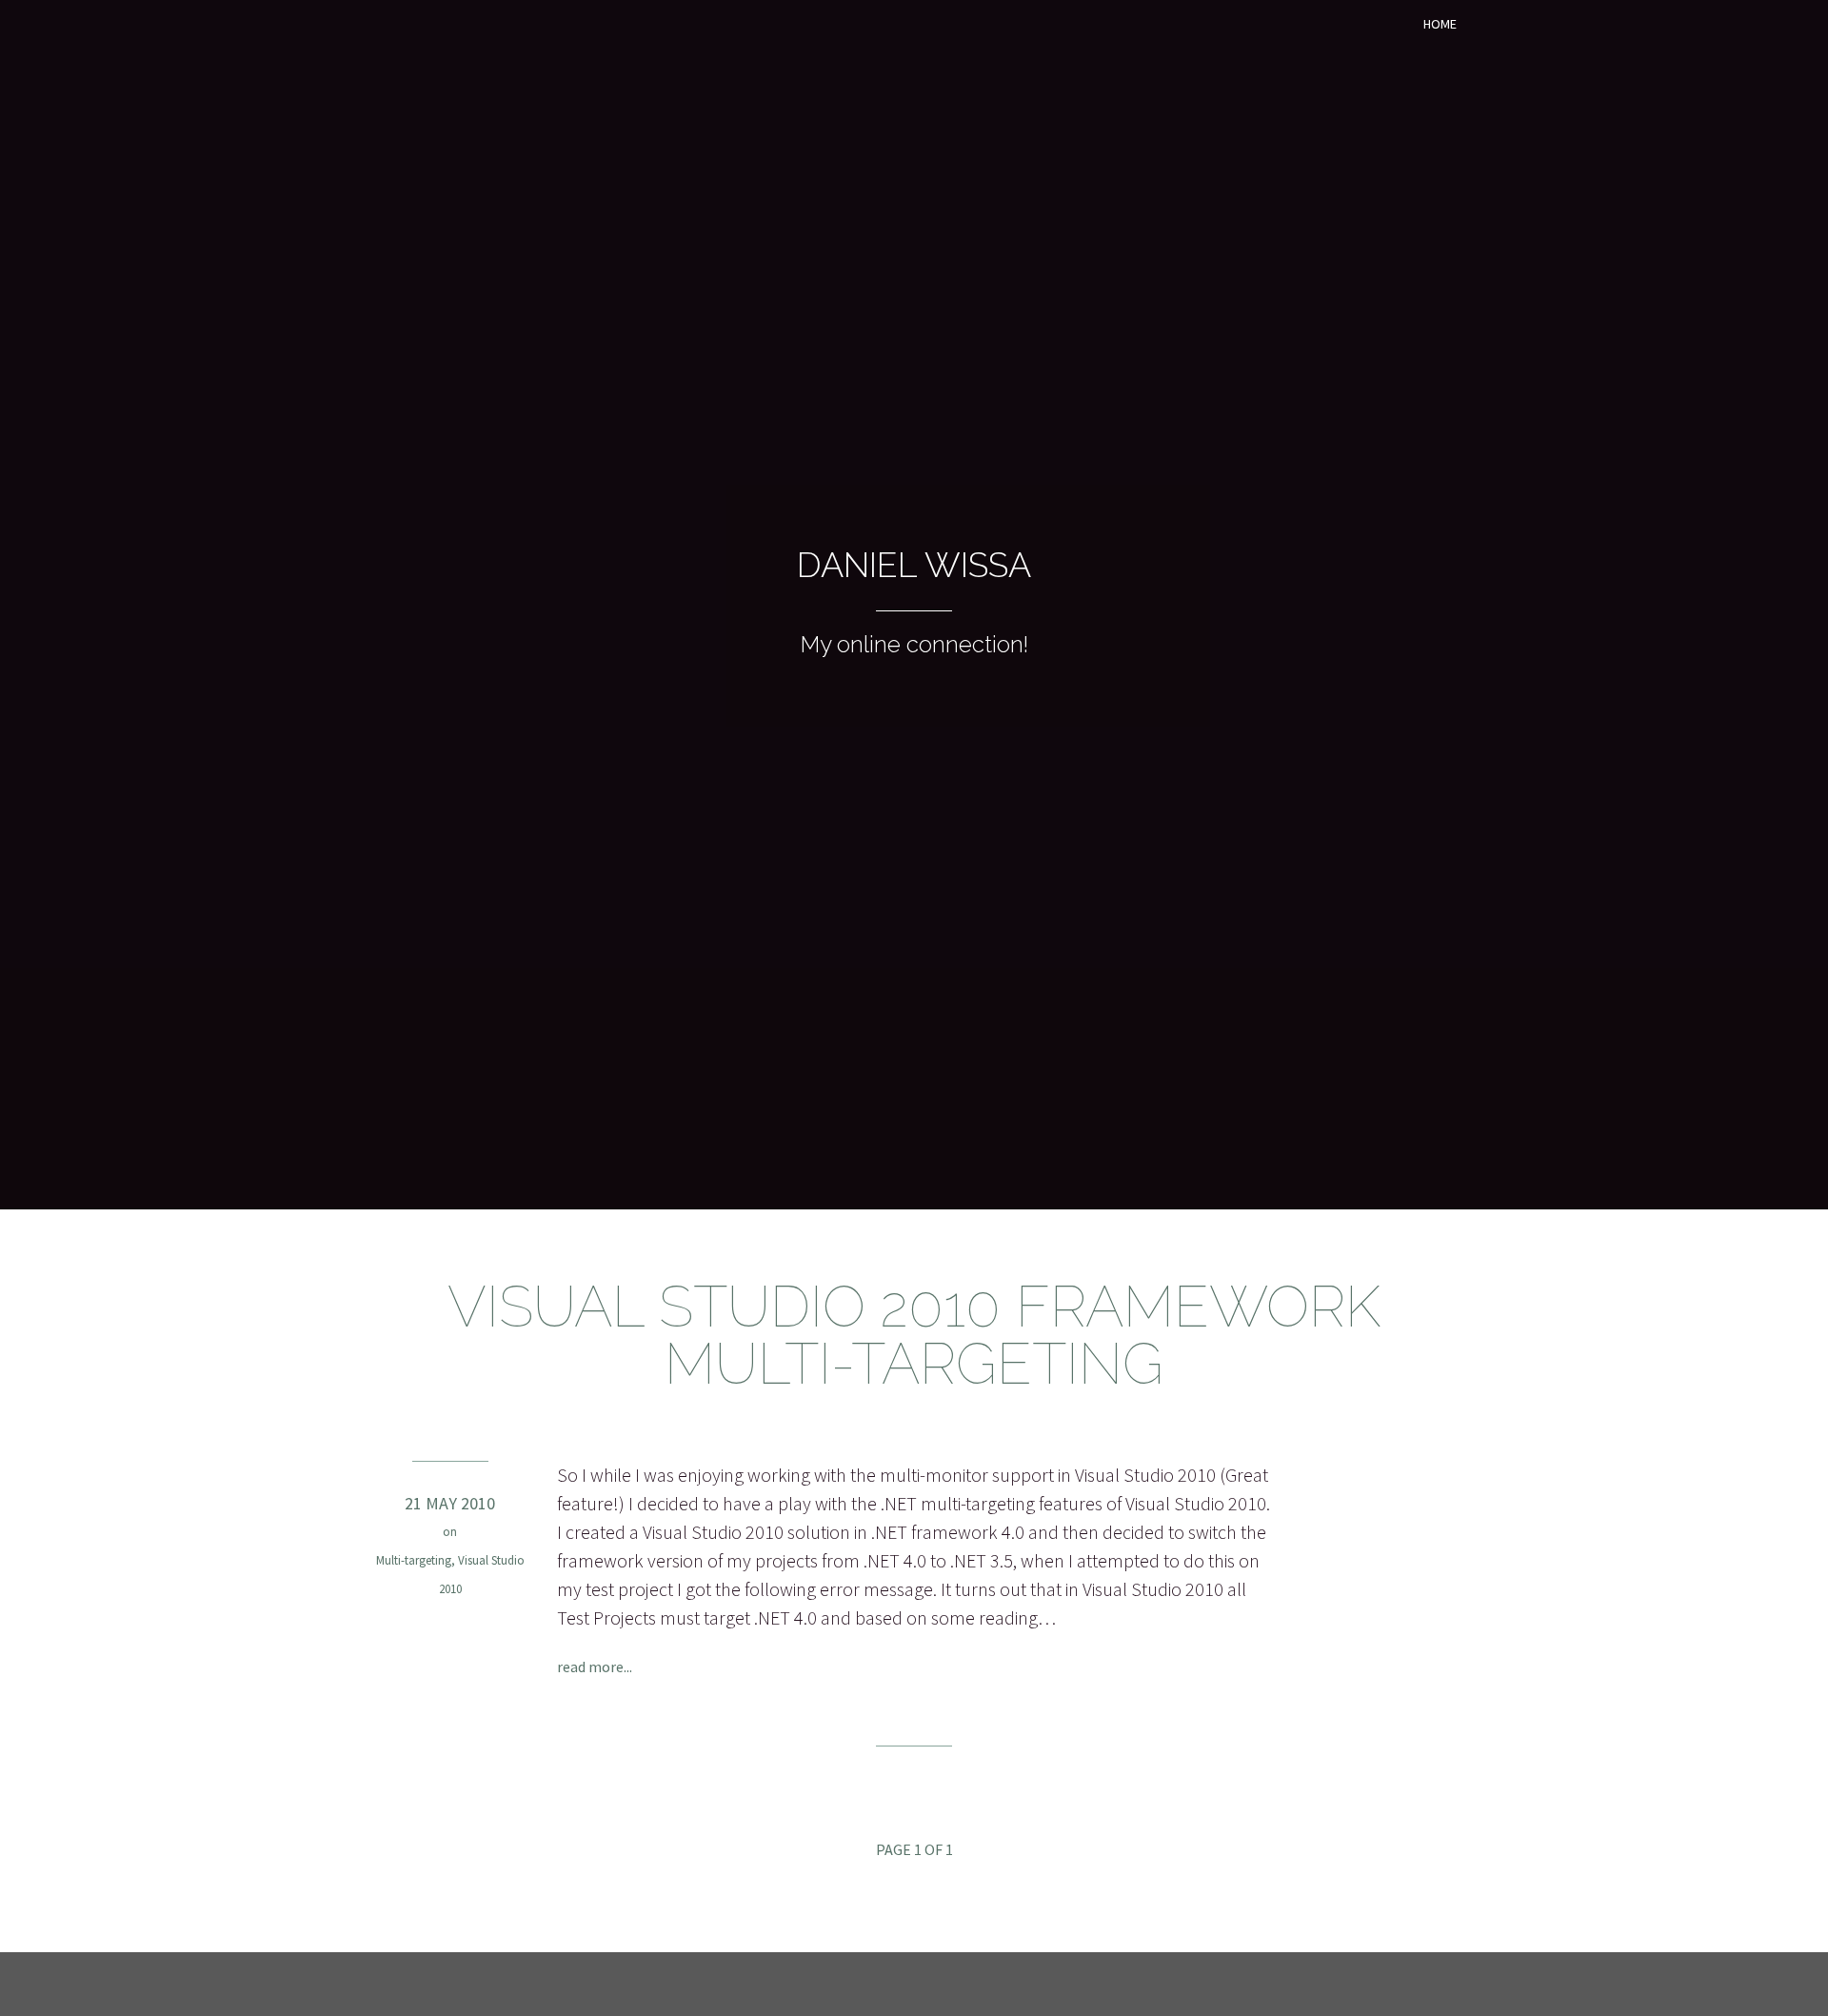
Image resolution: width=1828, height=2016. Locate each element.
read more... (595, 1667)
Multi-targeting (414, 1560)
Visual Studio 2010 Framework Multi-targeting (914, 1335)
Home (1440, 24)
